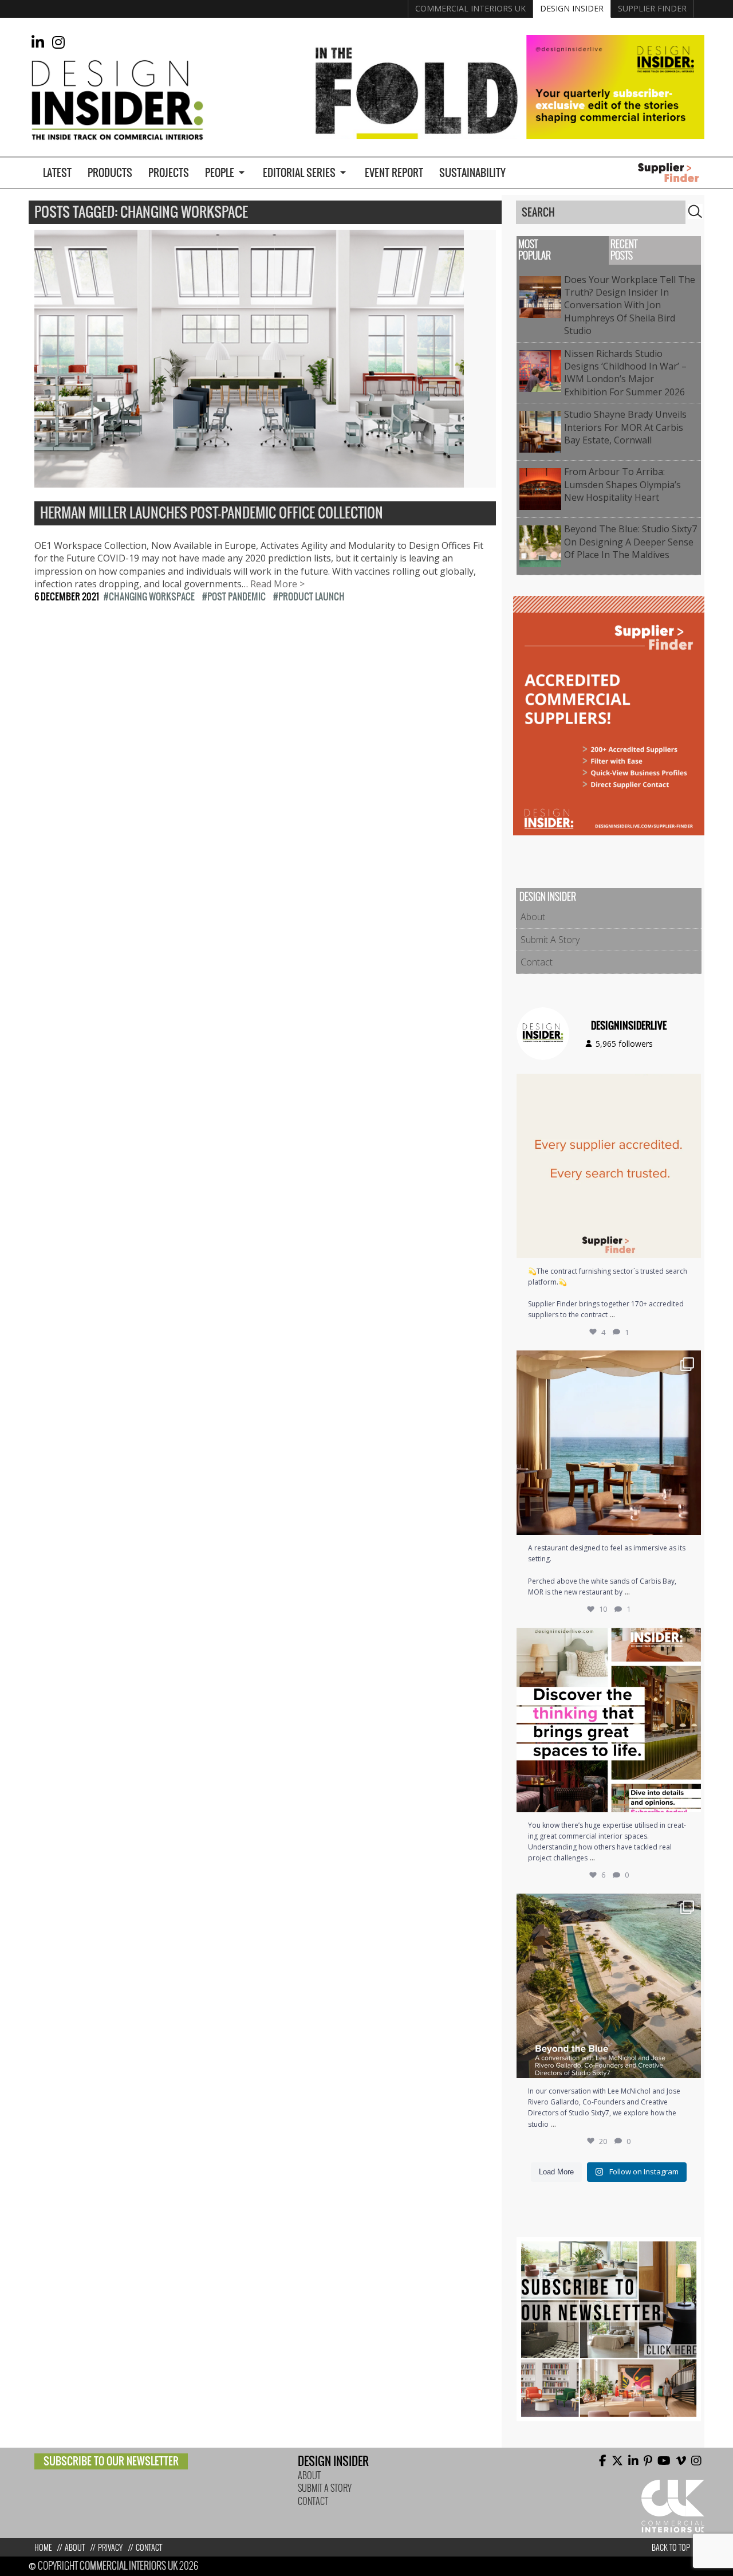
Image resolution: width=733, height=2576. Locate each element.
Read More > (277, 584)
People (220, 173)
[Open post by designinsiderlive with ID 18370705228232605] (609, 1166)
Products (110, 173)
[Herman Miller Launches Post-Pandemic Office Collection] (249, 481)
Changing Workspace (152, 596)
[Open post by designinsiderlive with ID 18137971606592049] (609, 1720)
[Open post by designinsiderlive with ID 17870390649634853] (609, 1443)
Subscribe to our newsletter (111, 2461)
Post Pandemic (237, 596)
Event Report (394, 173)
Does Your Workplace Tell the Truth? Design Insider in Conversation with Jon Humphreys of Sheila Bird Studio (630, 305)
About (533, 917)
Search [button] (695, 211)
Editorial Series (299, 173)
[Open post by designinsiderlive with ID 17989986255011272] (609, 1986)
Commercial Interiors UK (470, 8)
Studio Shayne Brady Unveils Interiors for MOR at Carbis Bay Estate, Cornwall (625, 427)
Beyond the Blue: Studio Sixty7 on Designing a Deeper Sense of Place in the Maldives (630, 542)
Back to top (671, 2548)
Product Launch (312, 596)
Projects (169, 173)
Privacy (110, 2548)
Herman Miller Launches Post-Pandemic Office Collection (212, 513)
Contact (537, 962)
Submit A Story (550, 940)
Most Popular (535, 250)
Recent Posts (624, 250)
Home (43, 2548)
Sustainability (472, 173)
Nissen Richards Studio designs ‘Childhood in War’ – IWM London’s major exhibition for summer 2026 (627, 373)
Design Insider (572, 8)
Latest (57, 173)
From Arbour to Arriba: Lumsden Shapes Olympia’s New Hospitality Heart (622, 484)
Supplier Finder (652, 8)
